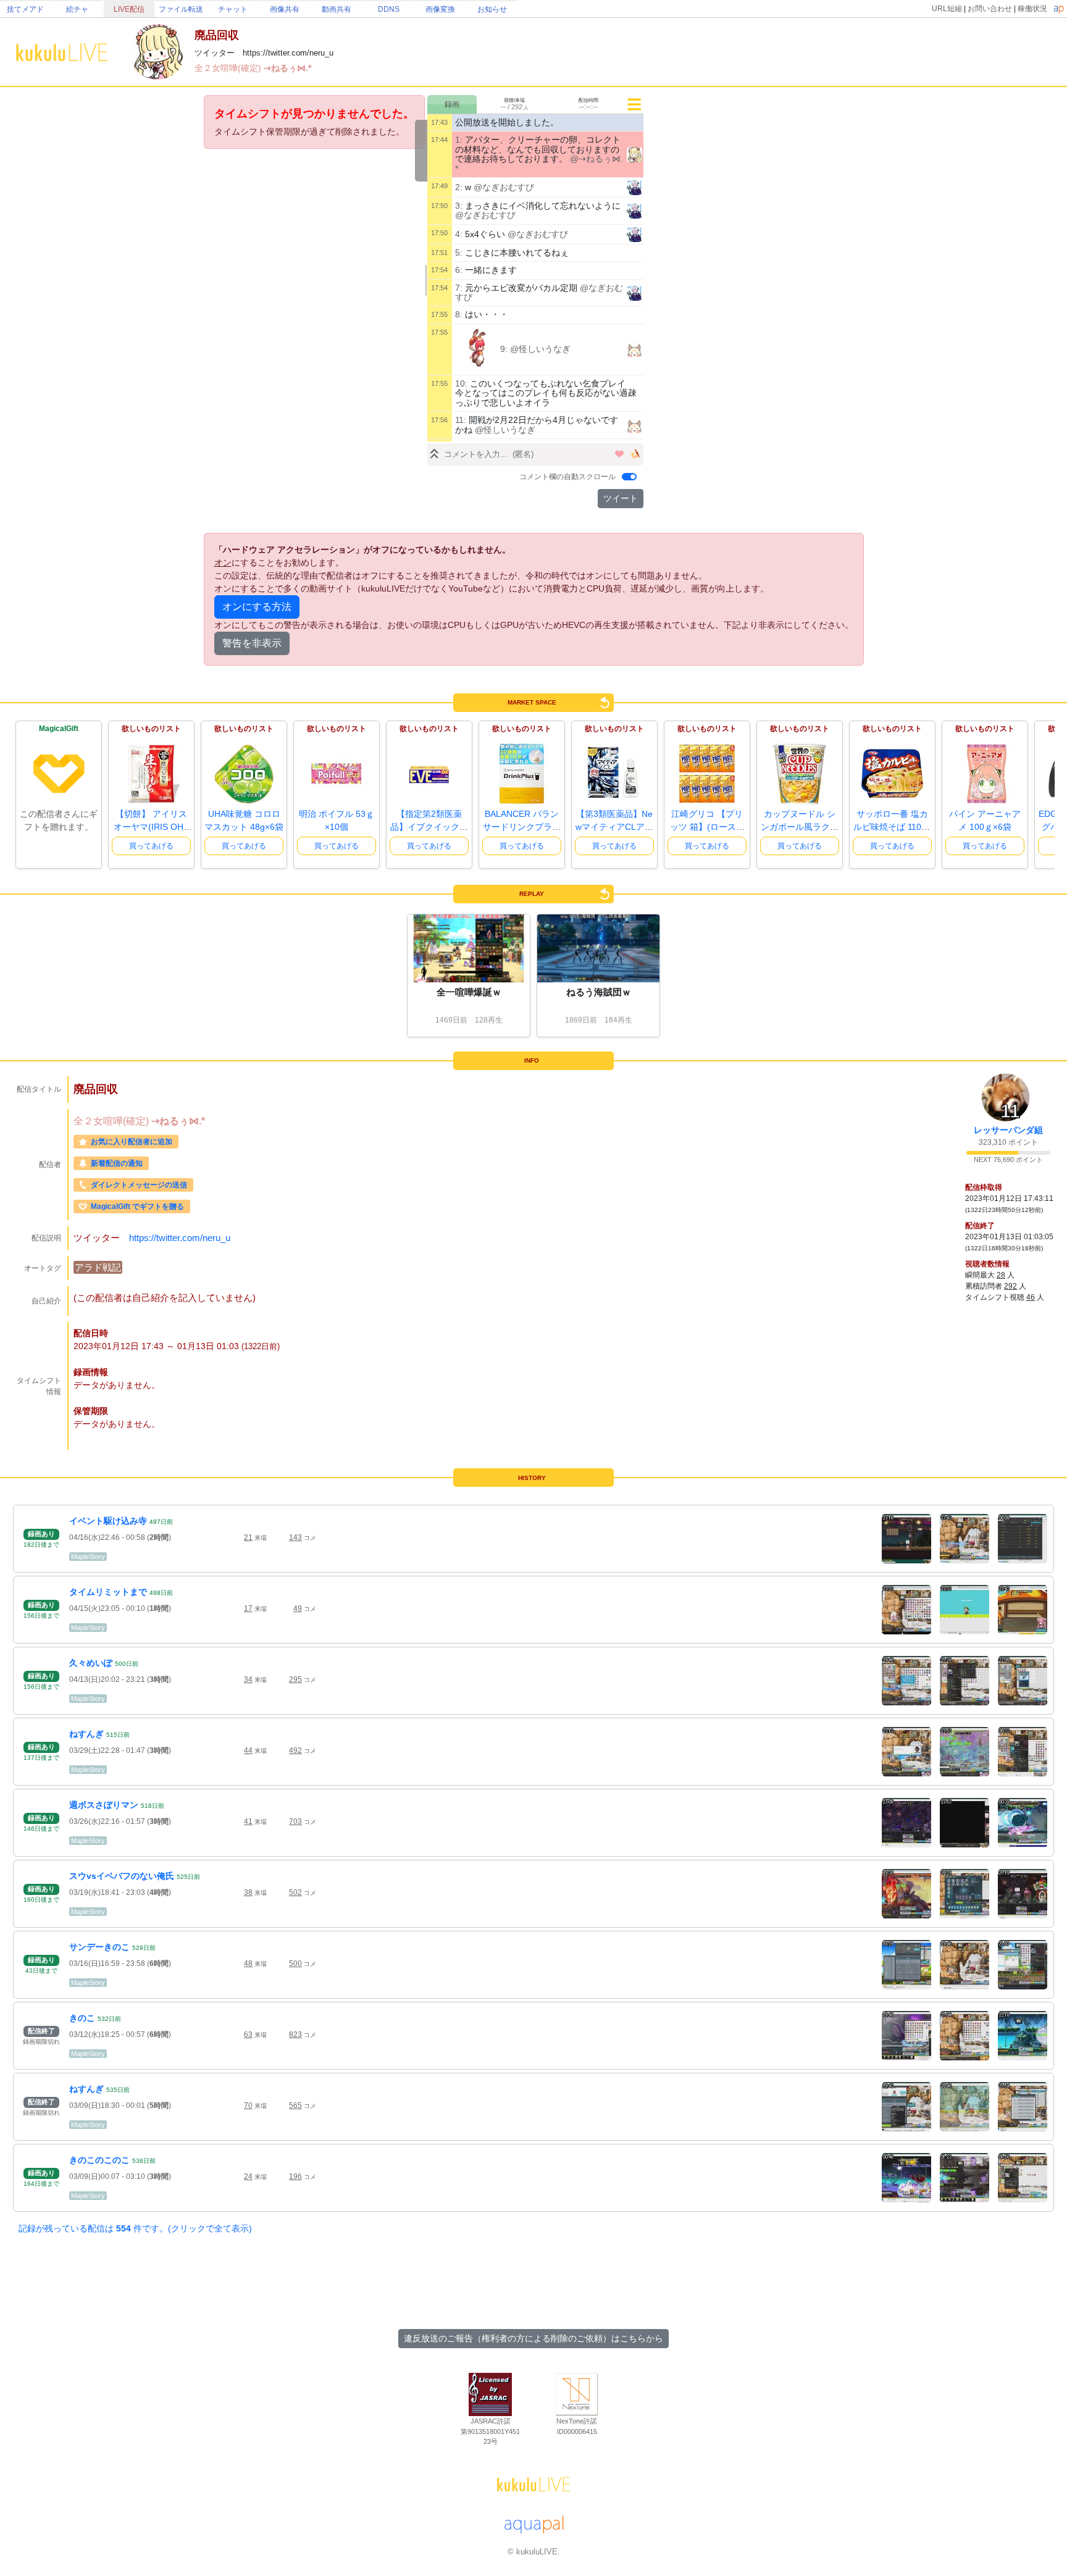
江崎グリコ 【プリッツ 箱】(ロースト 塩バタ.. (707, 827)
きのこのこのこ (99, 2160)
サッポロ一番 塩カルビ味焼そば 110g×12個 (892, 827)
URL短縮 (947, 9)
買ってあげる (151, 846)
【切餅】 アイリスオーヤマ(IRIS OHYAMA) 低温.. (151, 827)
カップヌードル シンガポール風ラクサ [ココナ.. (800, 827)
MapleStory (88, 1557)
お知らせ (492, 9)
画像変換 (440, 9)
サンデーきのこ (99, 1947)
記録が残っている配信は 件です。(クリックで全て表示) (135, 2228)
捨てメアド (25, 9)
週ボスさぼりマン (104, 1805)
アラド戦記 (98, 1267)
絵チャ (77, 9)
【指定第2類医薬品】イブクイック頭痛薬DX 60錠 (429, 827)
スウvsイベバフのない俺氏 (122, 1876)
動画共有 (337, 9)
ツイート (621, 498)
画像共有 (285, 9)
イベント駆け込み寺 (108, 1521)
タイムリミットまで (108, 1592)
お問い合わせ (990, 9)
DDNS (389, 9)
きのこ (82, 2018)
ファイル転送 (181, 9)
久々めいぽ (91, 1663)
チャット (233, 9)
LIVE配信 (129, 9)
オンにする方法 (257, 607)
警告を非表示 (252, 643)
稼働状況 (1032, 9)
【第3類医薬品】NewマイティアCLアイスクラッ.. (614, 827)
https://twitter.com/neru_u (180, 1238)
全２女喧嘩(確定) (229, 68)
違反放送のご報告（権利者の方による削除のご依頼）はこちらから (533, 2338)
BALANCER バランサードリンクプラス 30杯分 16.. (522, 827)
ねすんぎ (86, 1734)
